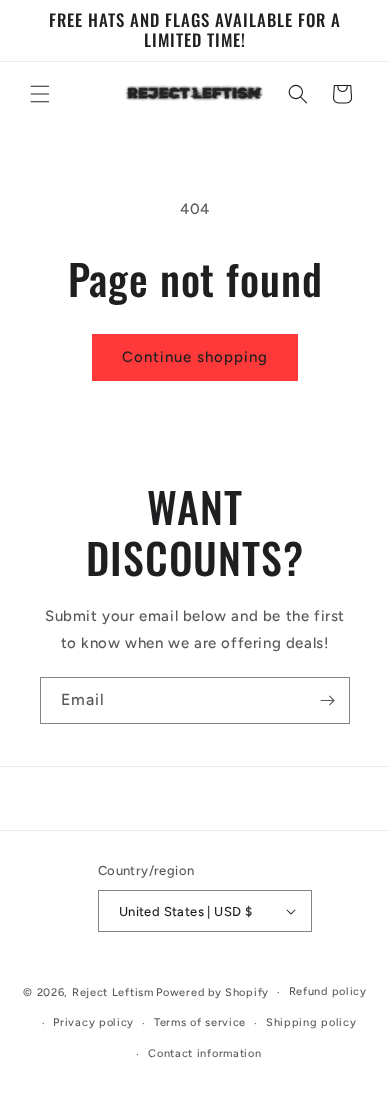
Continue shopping (195, 357)
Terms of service (200, 1022)
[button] (40, 94)
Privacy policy (93, 1022)
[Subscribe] (327, 700)
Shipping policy (311, 1022)
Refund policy (328, 991)
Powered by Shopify (212, 992)
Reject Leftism (113, 992)
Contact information (204, 1053)
